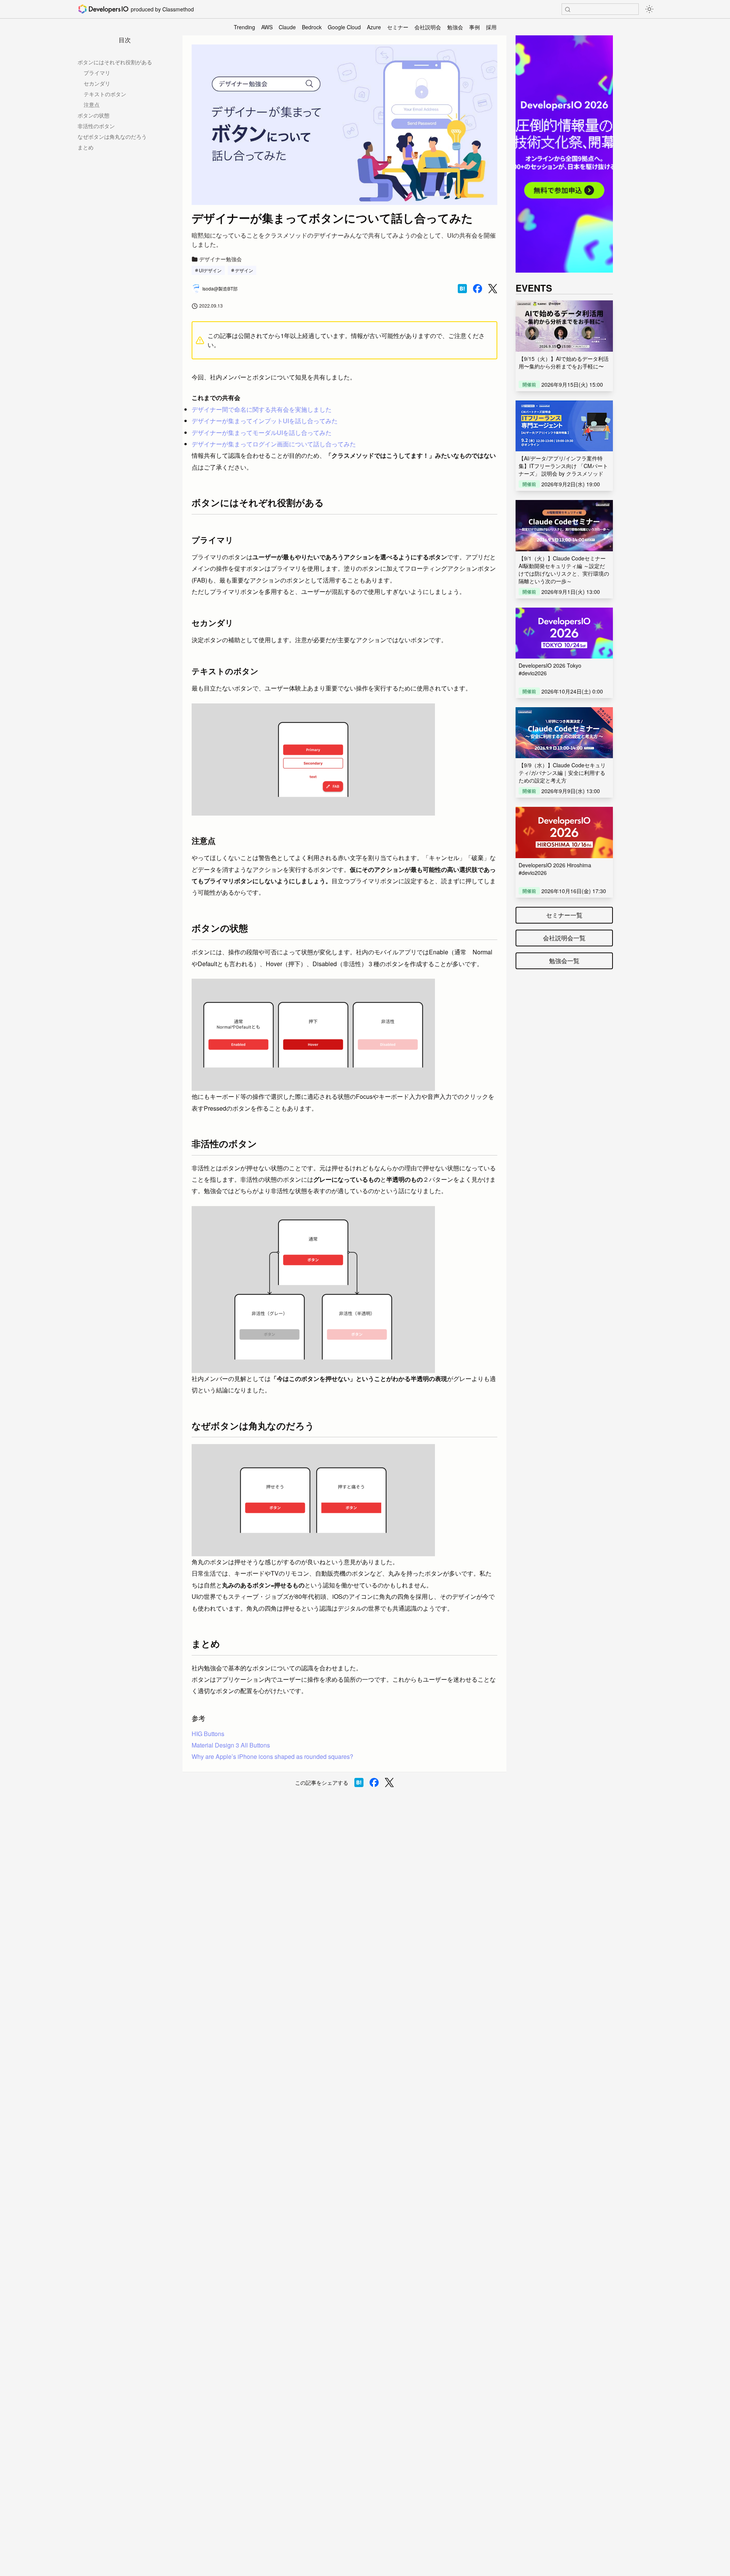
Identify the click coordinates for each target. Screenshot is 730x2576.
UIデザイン (210, 270)
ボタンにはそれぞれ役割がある (115, 62)
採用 (491, 27)
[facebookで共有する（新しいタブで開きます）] (478, 289)
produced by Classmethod (162, 9)
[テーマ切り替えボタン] (649, 9)
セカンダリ (97, 83)
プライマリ (97, 73)
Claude (287, 27)
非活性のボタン (96, 126)
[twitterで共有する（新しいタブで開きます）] (493, 289)
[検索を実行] (568, 10)
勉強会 (455, 27)
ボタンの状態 (94, 115)
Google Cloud (344, 27)
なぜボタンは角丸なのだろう (112, 136)
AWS (267, 27)
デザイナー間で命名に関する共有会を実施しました (262, 409)
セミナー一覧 (564, 915)
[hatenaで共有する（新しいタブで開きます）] (462, 289)
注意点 (92, 105)
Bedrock (312, 27)
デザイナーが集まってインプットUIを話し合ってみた (265, 421)
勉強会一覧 (564, 961)
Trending (244, 27)
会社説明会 (428, 27)
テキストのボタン (105, 94)
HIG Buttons (208, 1734)
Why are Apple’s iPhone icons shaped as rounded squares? (272, 1756)
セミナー (398, 27)
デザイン (244, 270)
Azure (374, 27)
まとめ (86, 147)
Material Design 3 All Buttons (231, 1745)
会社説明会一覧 (564, 938)
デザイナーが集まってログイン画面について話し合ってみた (274, 444)
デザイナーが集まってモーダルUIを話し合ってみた (262, 433)
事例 (474, 27)
